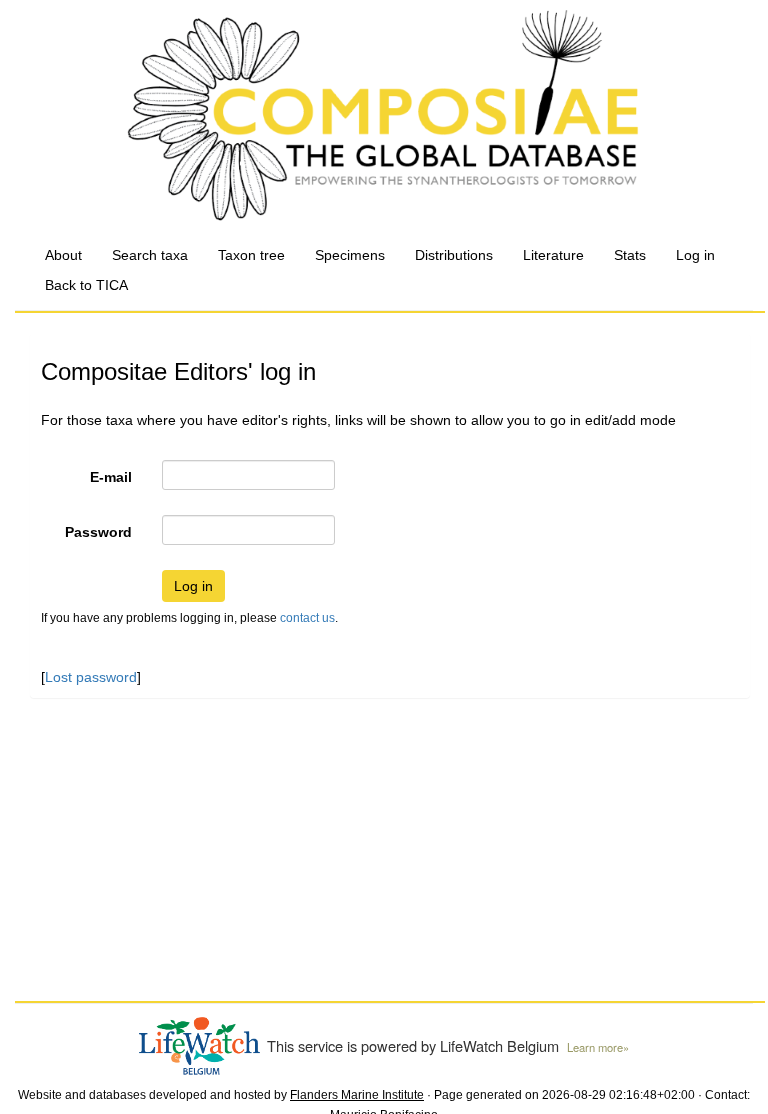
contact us (307, 618)
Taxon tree (251, 255)
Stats (630, 255)
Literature (553, 255)
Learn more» (598, 1047)
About (63, 255)
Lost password (91, 677)
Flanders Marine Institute (357, 1095)
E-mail (111, 477)
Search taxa (150, 255)
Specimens (350, 255)
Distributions (454, 255)
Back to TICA (86, 285)
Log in (695, 255)
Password (98, 532)
